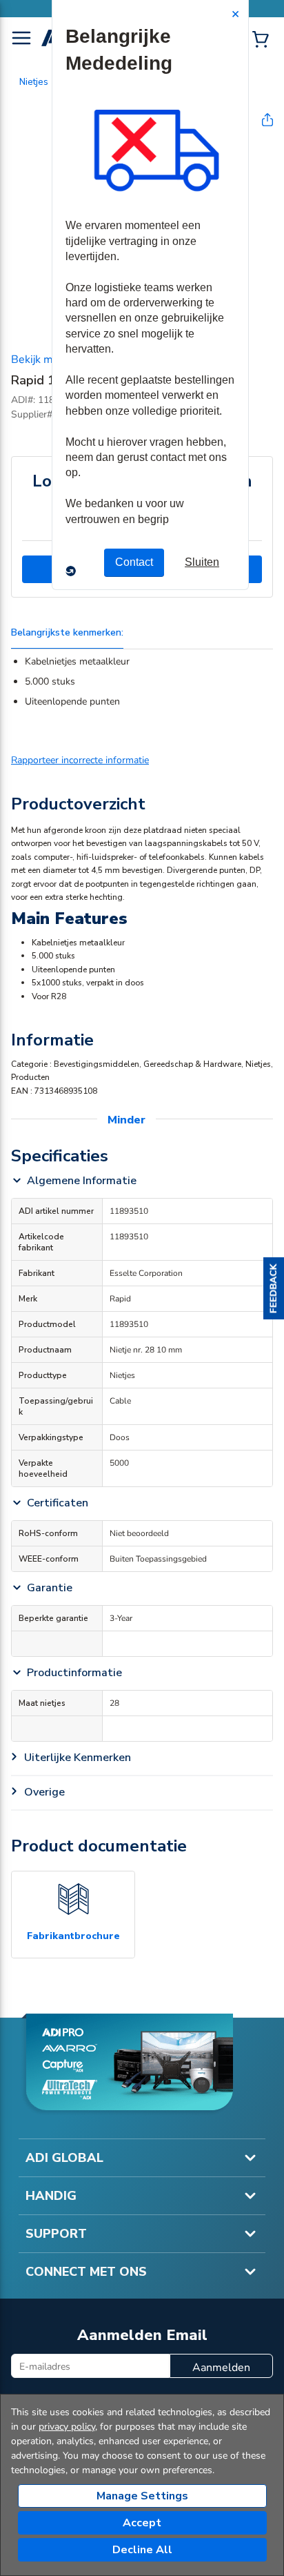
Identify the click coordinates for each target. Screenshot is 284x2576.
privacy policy (67, 2427)
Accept (142, 2523)
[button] (274, 1288)
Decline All (142, 2550)
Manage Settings (142, 2496)
